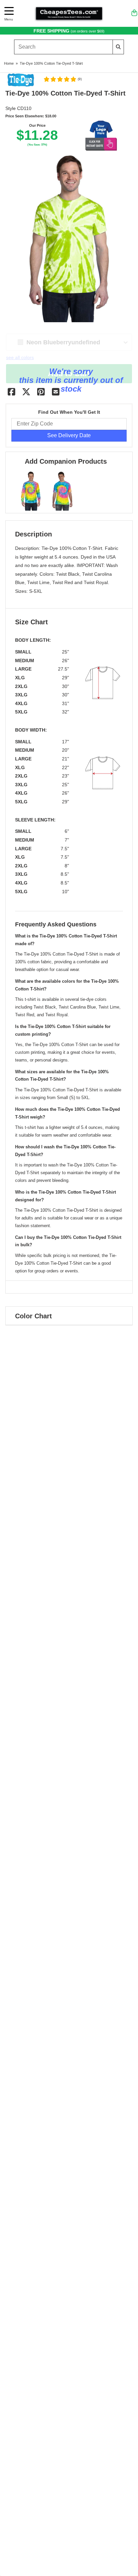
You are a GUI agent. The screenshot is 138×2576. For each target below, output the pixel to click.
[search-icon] (118, 47)
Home (9, 63)
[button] (62, 79)
